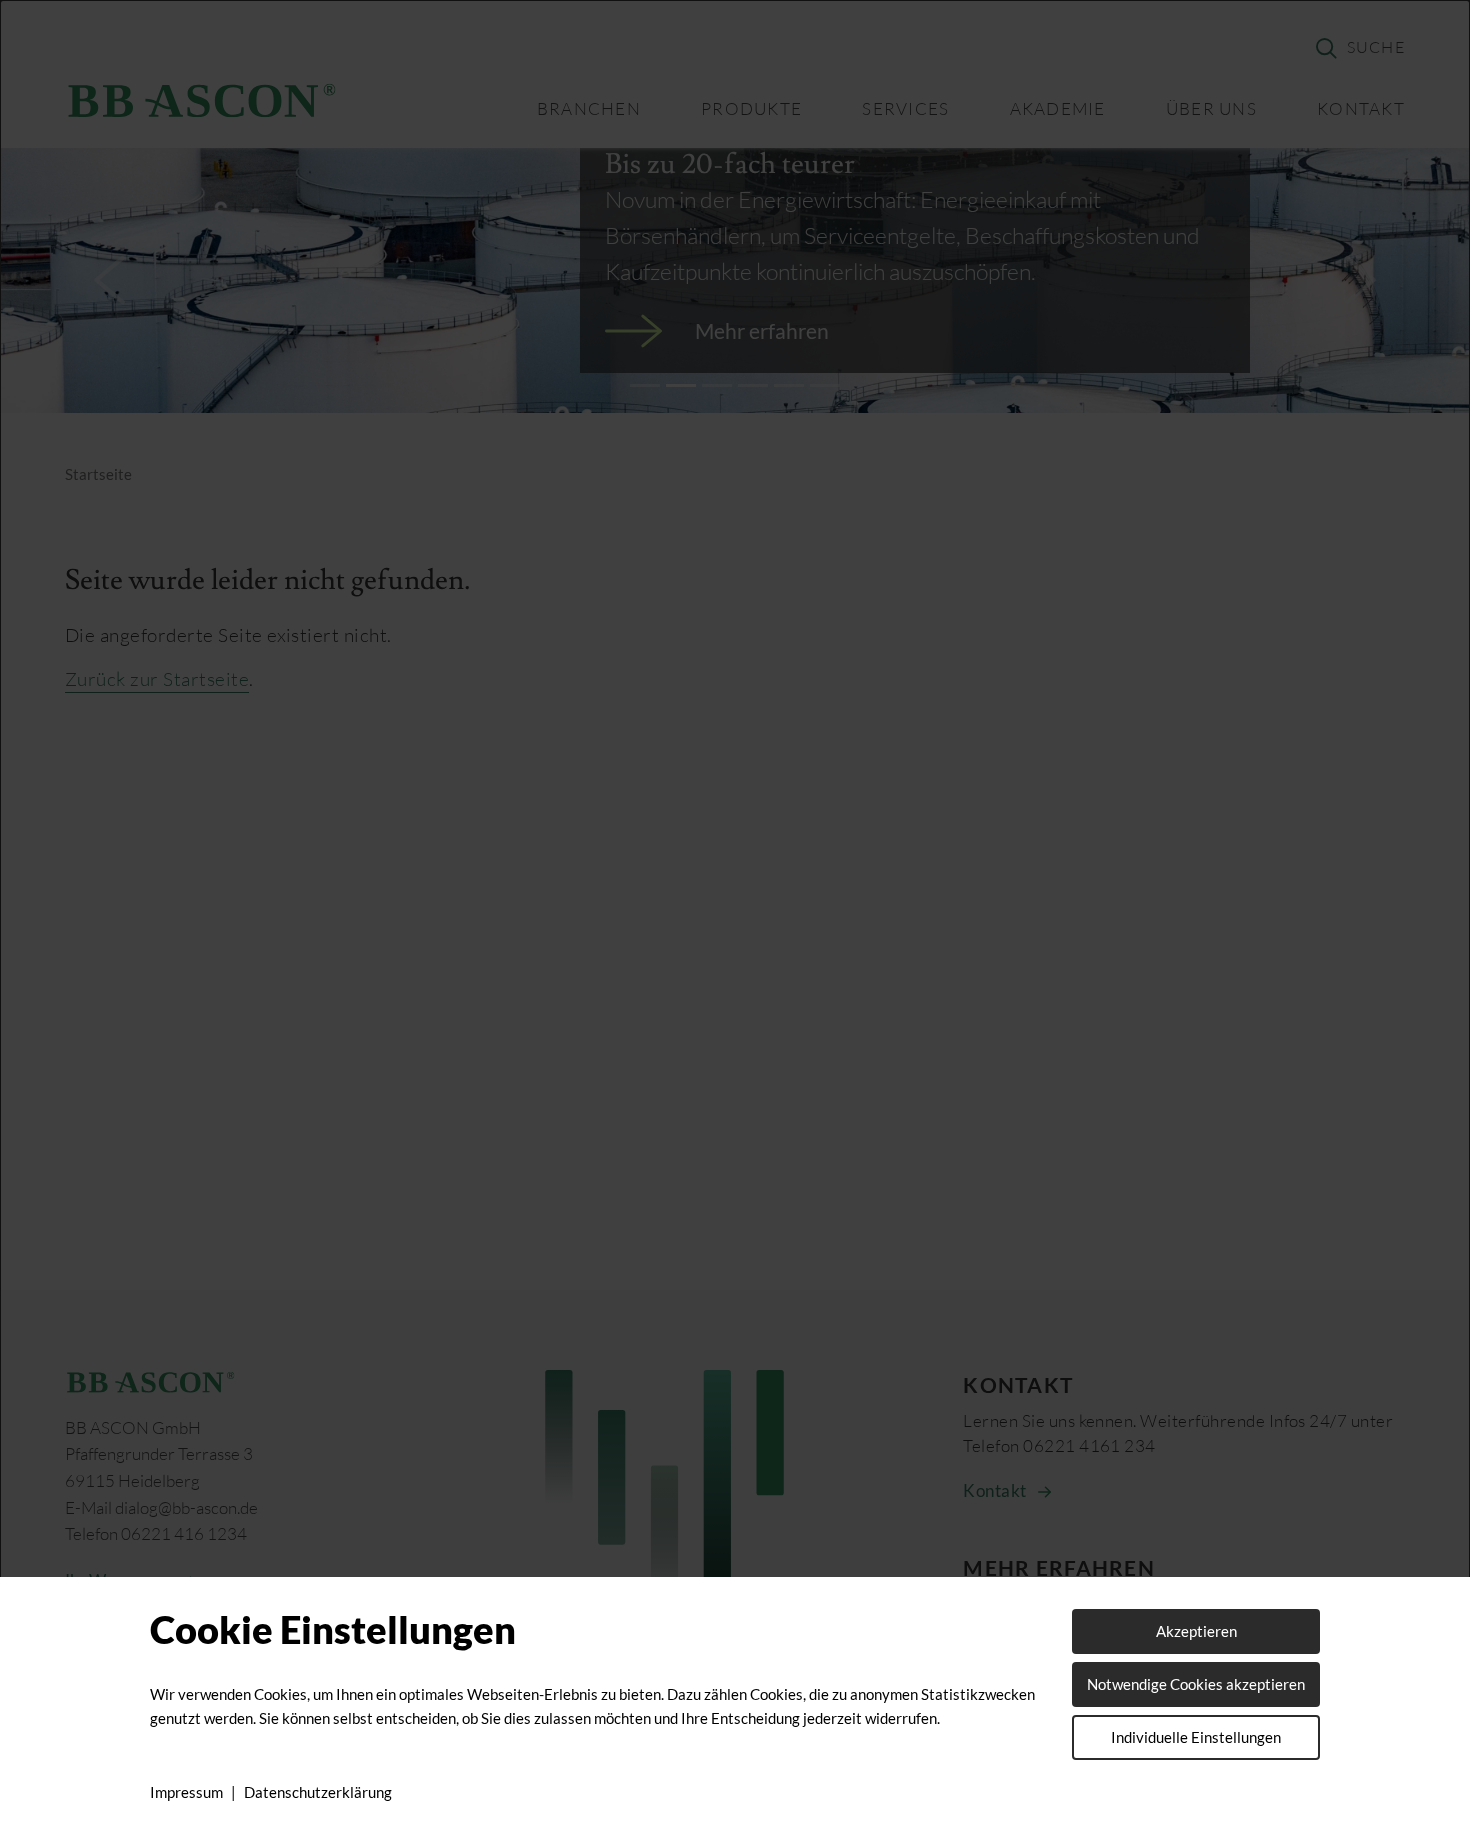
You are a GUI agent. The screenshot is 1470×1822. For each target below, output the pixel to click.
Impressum (186, 1792)
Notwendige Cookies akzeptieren (1196, 1684)
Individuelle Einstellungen (1196, 1737)
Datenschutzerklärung (318, 1792)
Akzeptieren (1196, 1631)
